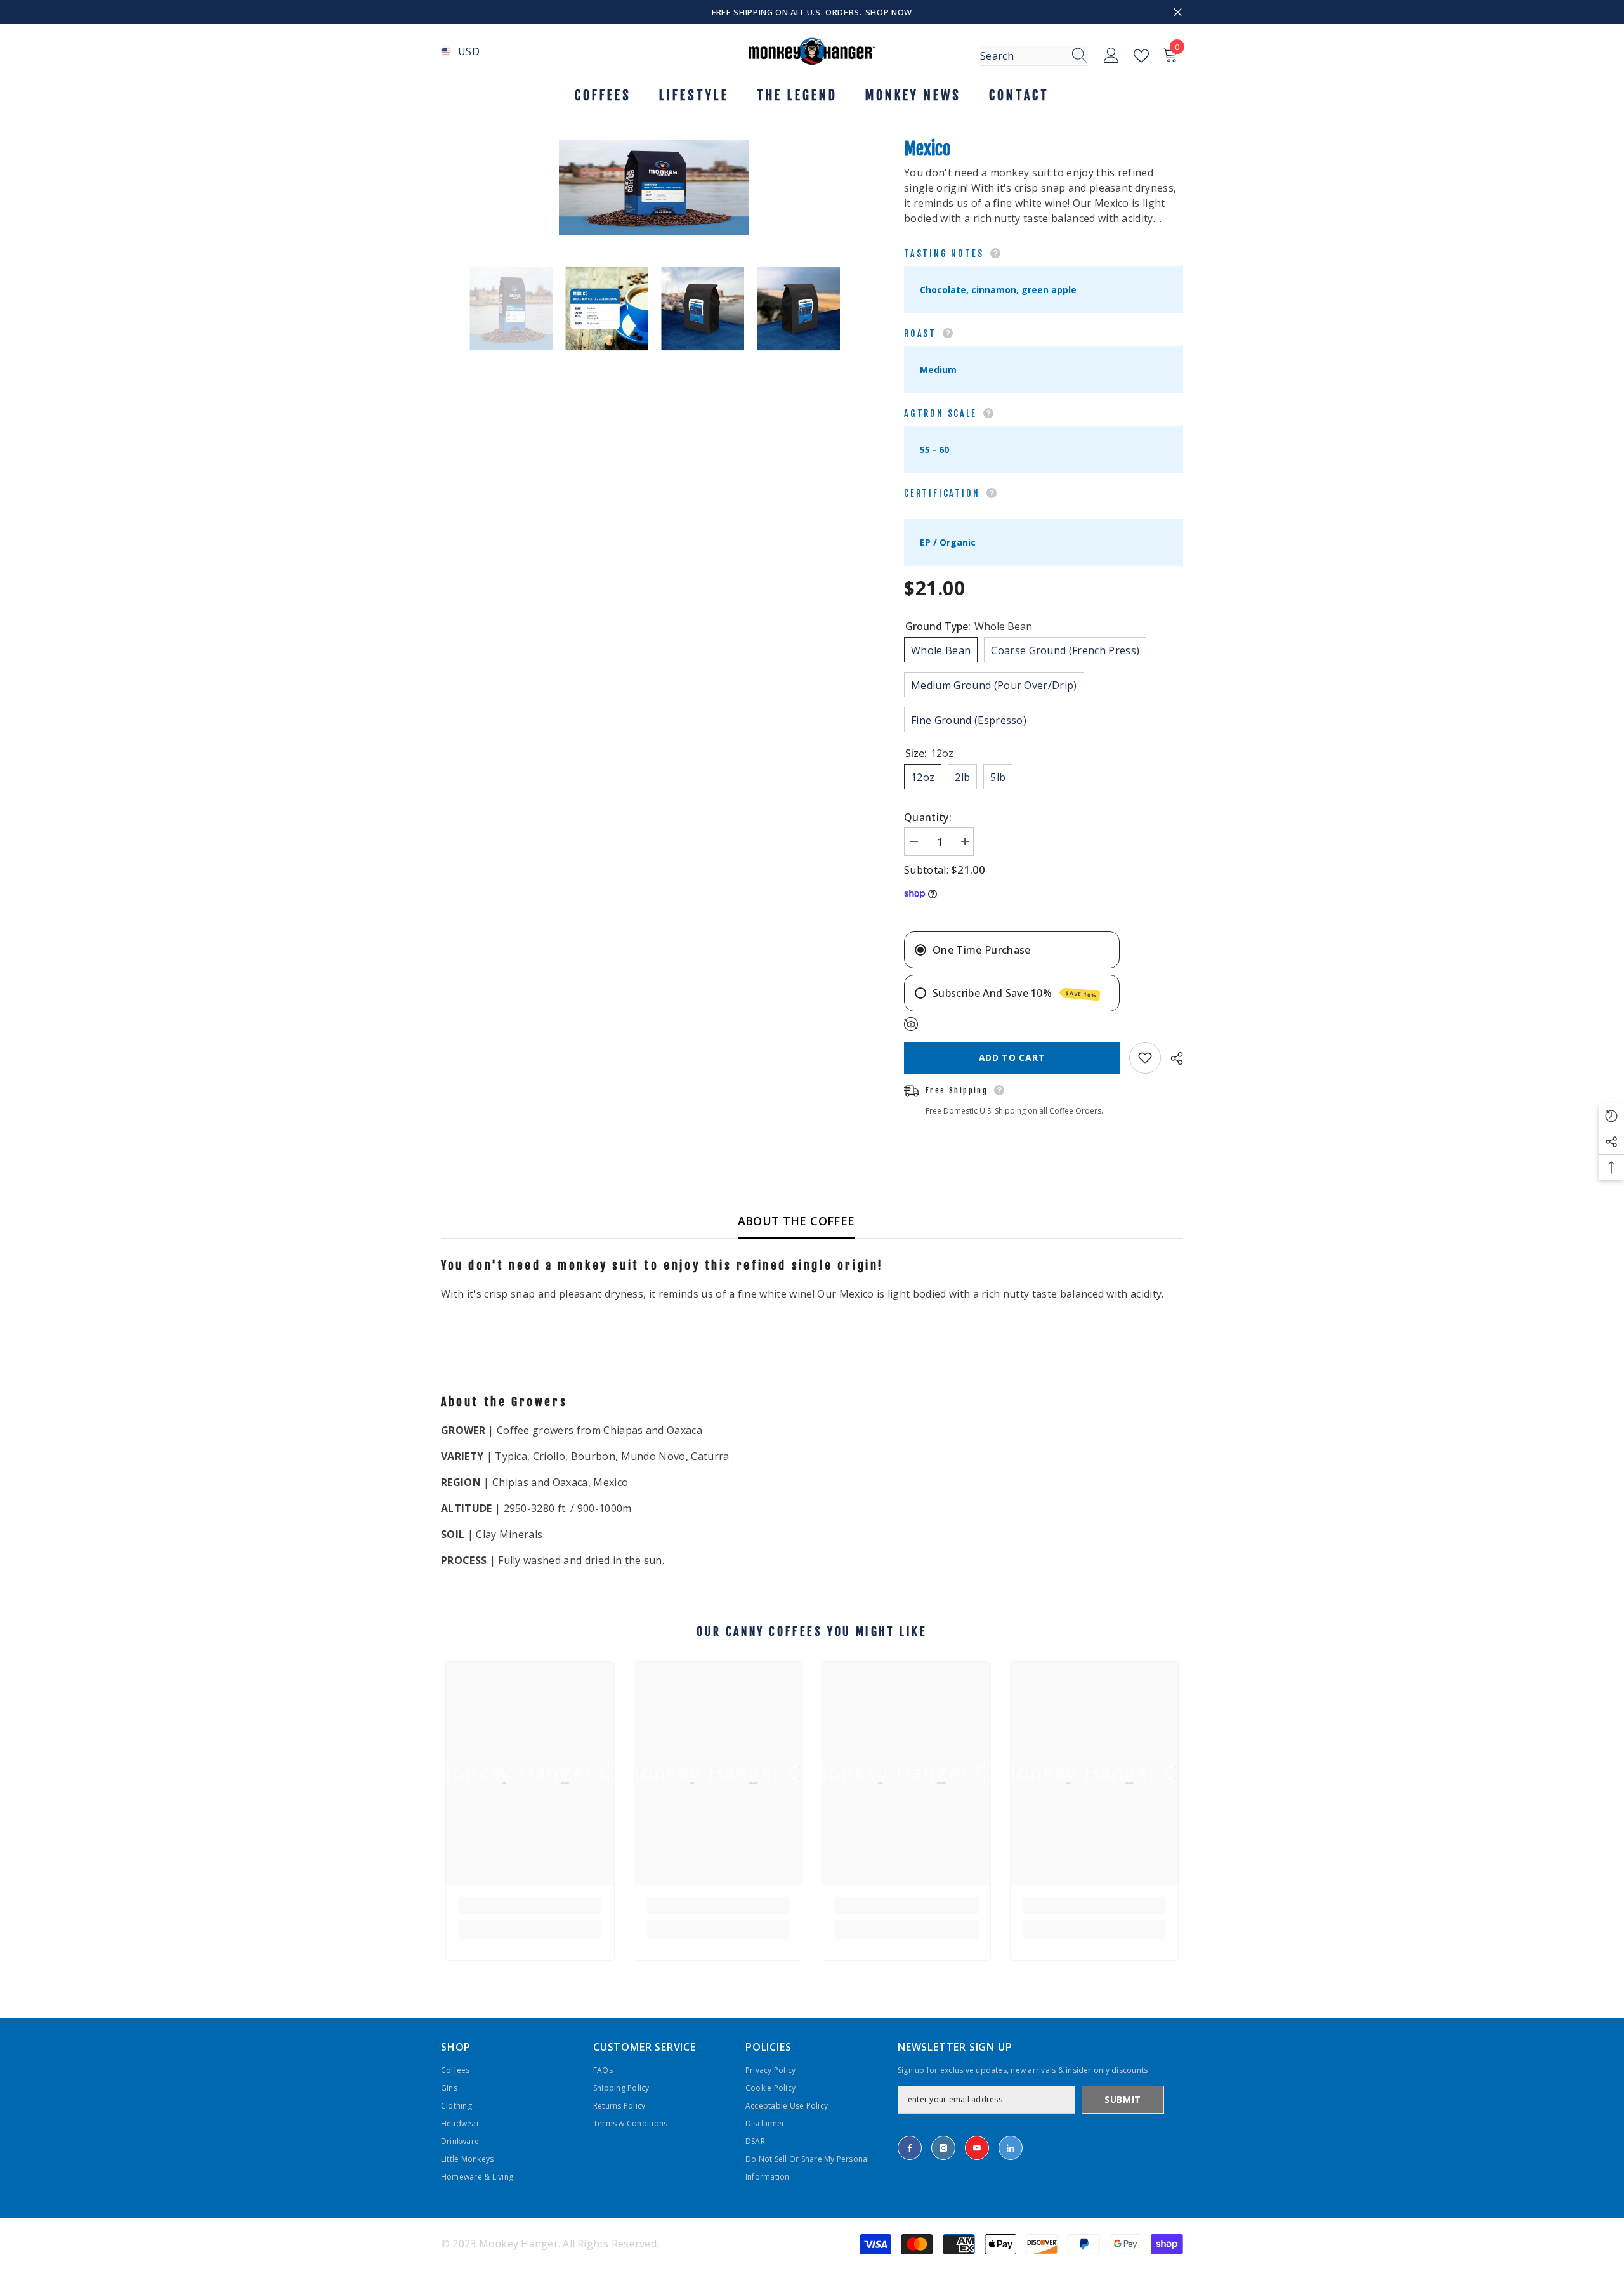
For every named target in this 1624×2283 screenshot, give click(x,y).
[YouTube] (977, 2148)
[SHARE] (1172, 1058)
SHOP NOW (889, 12)
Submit (1123, 2099)
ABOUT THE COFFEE (796, 1221)
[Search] (1034, 56)
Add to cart (1012, 1057)
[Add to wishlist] (1145, 1058)
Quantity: (928, 817)
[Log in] (1111, 56)
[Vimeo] (1011, 2148)
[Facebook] (910, 2148)
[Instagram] (943, 2148)
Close (1178, 12)
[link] (530, 1905)
